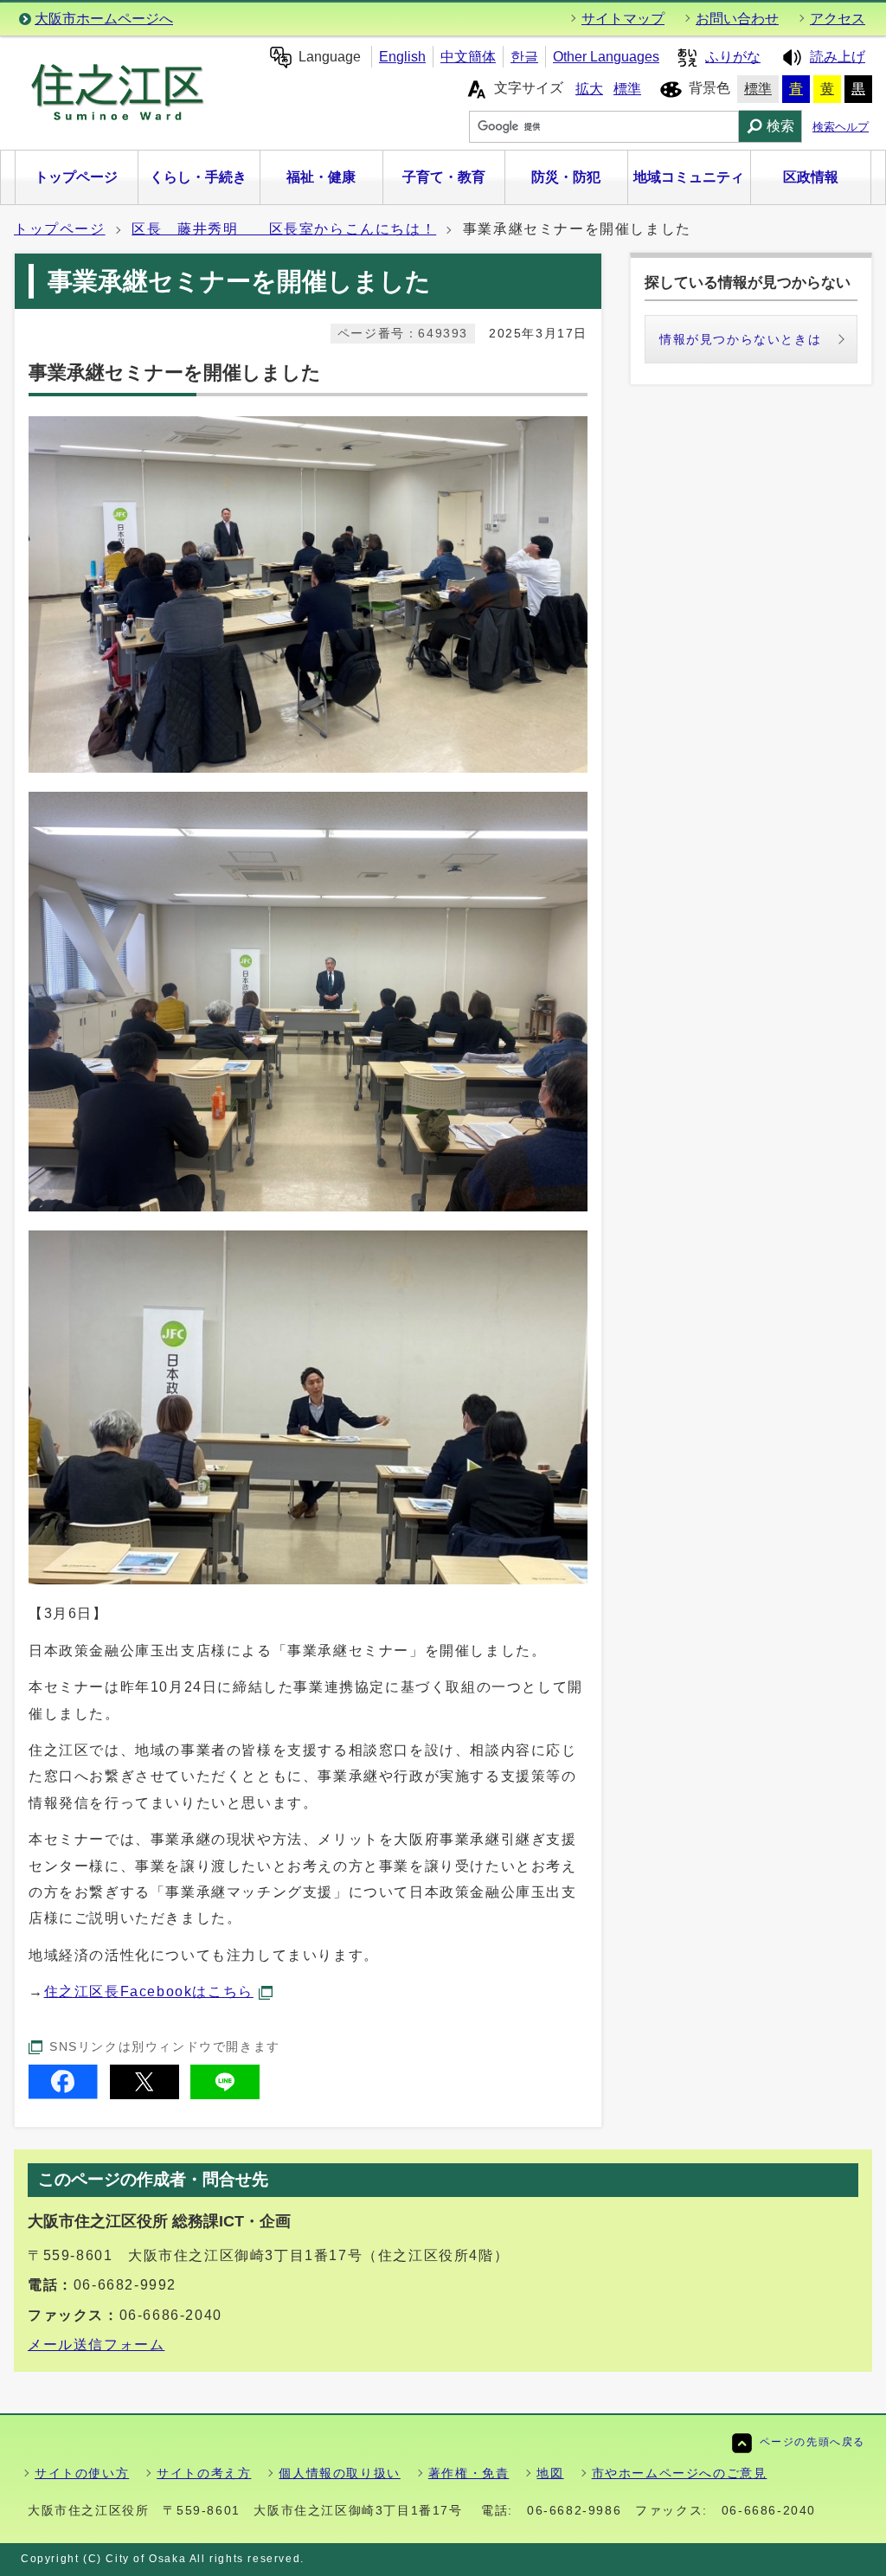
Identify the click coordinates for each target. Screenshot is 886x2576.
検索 (780, 126)
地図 (550, 2473)
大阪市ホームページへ (104, 19)
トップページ (60, 229)
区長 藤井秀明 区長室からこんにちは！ (284, 229)
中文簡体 (468, 57)
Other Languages (606, 57)
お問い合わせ (737, 19)
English (402, 57)
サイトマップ (623, 19)
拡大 (589, 89)
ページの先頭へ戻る (812, 2442)
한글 (524, 57)
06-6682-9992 (125, 2285)
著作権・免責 (469, 2473)
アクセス (838, 19)
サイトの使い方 (82, 2473)
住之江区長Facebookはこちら (149, 1991)
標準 (627, 89)
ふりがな (733, 57)
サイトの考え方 (204, 2473)
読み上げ (838, 57)
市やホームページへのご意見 (680, 2473)
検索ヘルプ (841, 127)
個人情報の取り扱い (339, 2473)
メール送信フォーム (96, 2345)
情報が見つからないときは (740, 339)
